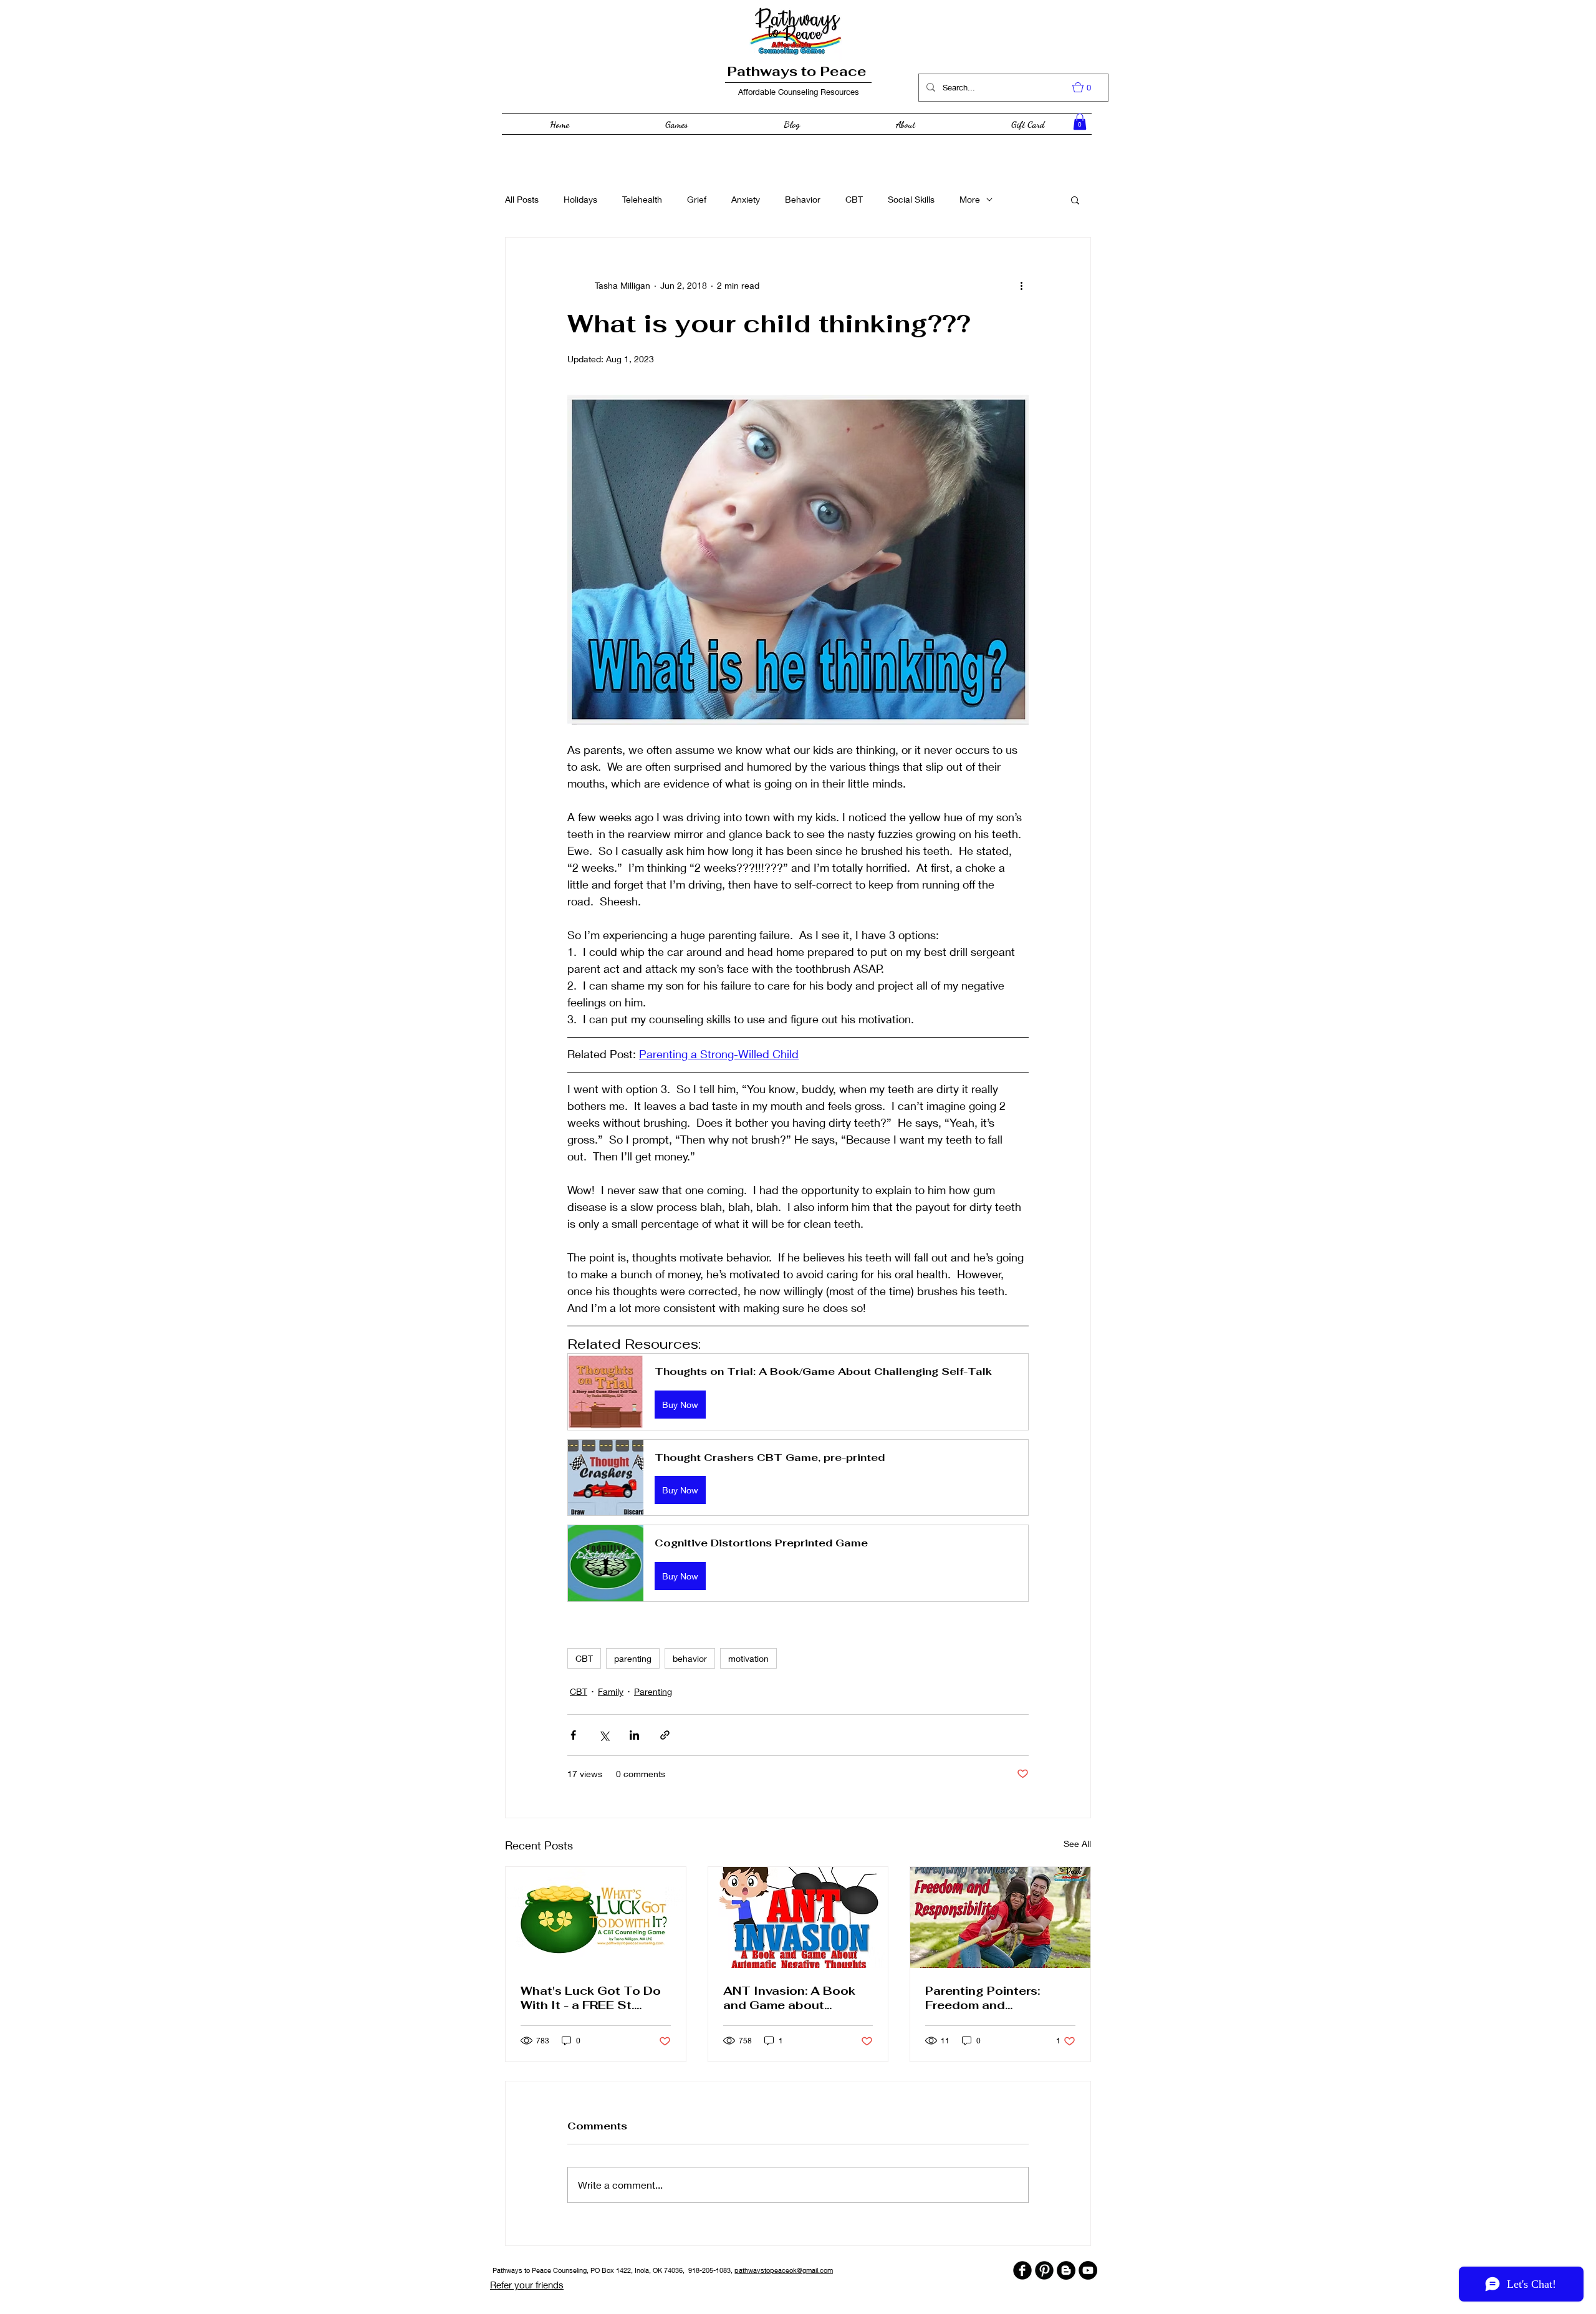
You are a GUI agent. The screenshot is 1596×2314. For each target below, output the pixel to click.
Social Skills (911, 199)
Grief (697, 199)
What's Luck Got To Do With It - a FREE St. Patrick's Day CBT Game (595, 1998)
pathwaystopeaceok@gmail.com (784, 2270)
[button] (1088, 87)
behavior (690, 1658)
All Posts (522, 199)
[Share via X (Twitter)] (604, 1735)
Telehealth (642, 199)
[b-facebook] (1022, 2270)
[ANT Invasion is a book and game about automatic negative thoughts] (798, 1917)
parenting (633, 1658)
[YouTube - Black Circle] (1088, 2270)
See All (1077, 1844)
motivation (748, 1658)
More (970, 199)
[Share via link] (665, 1735)
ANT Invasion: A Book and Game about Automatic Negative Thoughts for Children (790, 1998)
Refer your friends (527, 2285)
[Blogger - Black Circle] (1066, 2270)
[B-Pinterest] (1044, 2270)
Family (611, 1691)
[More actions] (1021, 285)
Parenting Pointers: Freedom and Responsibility (983, 1998)
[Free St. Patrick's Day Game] (596, 1917)
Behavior (803, 199)
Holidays (580, 199)
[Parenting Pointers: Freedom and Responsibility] (1000, 1917)
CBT (854, 199)
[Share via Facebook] (573, 1735)
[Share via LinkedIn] (634, 1735)
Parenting (653, 1691)
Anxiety (746, 199)
